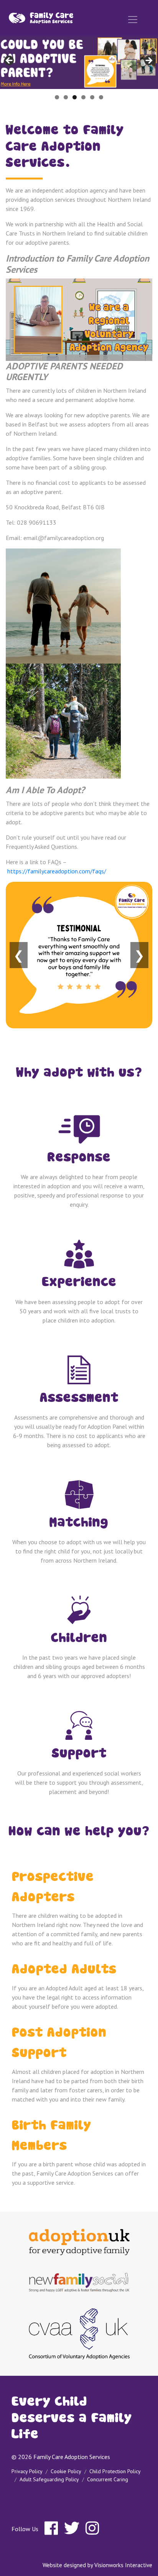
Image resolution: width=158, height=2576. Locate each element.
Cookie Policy (66, 2471)
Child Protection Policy (115, 2471)
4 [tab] (83, 97)
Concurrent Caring (108, 2479)
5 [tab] (92, 97)
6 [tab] (101, 97)
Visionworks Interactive (123, 2565)
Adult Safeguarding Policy (49, 2479)
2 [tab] (66, 97)
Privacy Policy (27, 2471)
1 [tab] (57, 97)
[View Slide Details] (79, 63)
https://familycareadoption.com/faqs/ (57, 871)
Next (148, 61)
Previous (10, 61)
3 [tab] (75, 97)
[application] (79, 320)
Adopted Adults (64, 1970)
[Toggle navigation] (133, 20)
